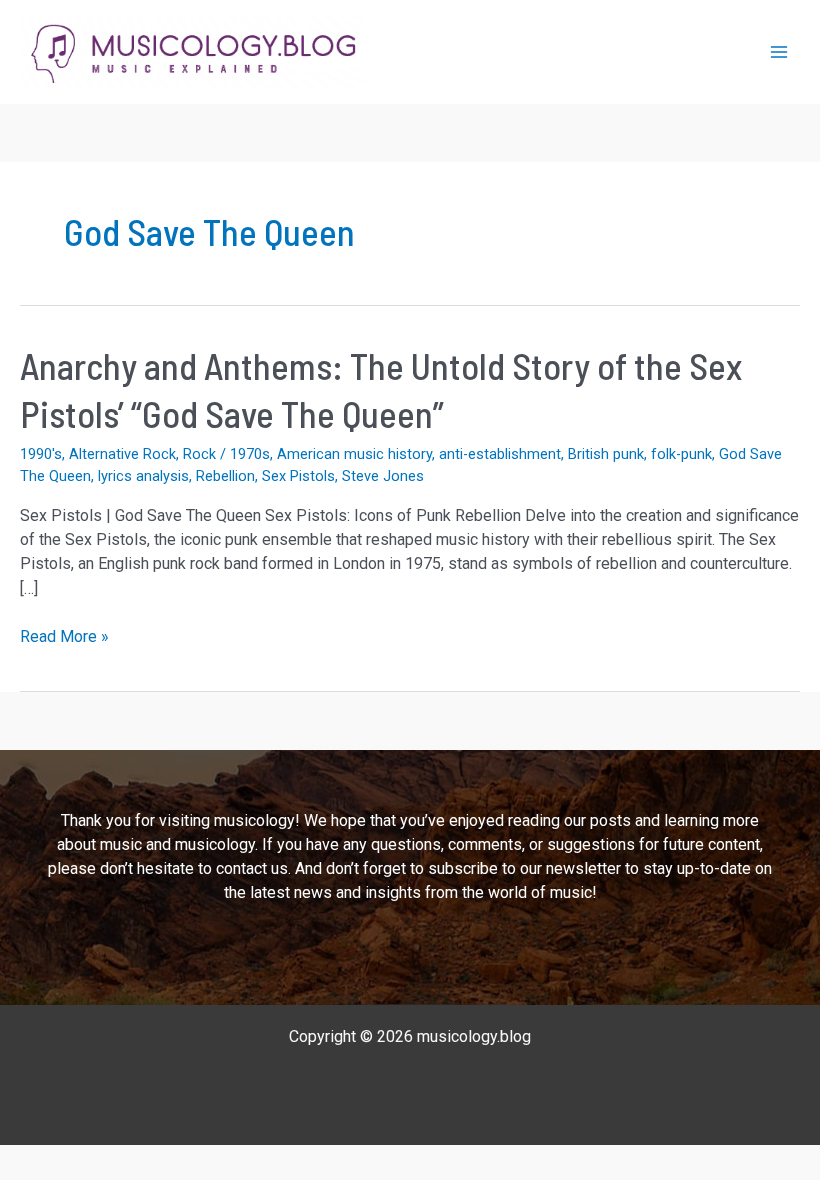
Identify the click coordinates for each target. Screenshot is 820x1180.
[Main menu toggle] (779, 52)
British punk (606, 454)
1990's (41, 454)
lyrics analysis (143, 476)
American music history (354, 454)
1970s (250, 454)
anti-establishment (500, 454)
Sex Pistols (298, 476)
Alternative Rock (122, 454)
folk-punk (681, 454)
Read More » (64, 637)
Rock (199, 454)
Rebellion (225, 476)
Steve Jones (383, 476)
